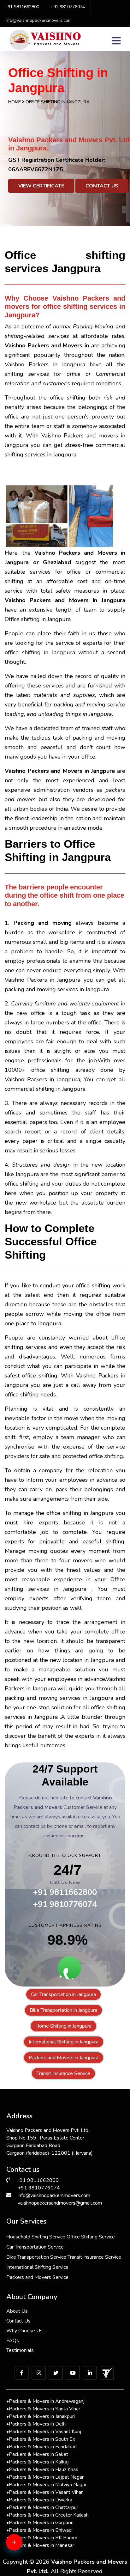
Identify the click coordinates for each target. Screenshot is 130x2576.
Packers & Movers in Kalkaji (38, 2462)
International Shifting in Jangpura (64, 2042)
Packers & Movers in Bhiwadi (39, 2530)
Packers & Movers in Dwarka (39, 2500)
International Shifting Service (37, 2267)
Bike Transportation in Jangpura (63, 2010)
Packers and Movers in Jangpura (64, 2058)
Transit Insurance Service (63, 2073)
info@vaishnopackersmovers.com (38, 20)
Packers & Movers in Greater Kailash (47, 2515)
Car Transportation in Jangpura (63, 1994)
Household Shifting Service (36, 2237)
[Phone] (24, 2567)
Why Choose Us (24, 2331)
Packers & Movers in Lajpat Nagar (45, 2477)
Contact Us (102, 186)
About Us (17, 2311)
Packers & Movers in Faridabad (41, 2447)
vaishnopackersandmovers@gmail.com (60, 2203)
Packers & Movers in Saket (37, 2454)
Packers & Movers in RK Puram (42, 2538)
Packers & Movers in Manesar (40, 2545)
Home (15, 102)
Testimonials (20, 2350)
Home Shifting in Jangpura (63, 2026)
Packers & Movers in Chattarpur (42, 2507)
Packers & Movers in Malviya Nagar (46, 2485)
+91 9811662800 (22, 7)
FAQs (13, 2341)
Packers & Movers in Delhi (36, 2424)
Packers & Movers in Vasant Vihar (44, 2492)
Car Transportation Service (35, 2247)
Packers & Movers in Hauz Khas (42, 2469)
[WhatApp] (24, 2546)
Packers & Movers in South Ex (41, 2439)
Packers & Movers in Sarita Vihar (43, 2409)
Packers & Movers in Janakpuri (41, 2416)
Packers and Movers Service (37, 2277)
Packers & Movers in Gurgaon (40, 2523)
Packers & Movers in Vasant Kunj (44, 2432)
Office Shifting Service (91, 2237)
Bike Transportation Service (36, 2257)
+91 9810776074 (68, 7)
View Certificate (41, 186)
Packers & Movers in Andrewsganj (45, 2401)
